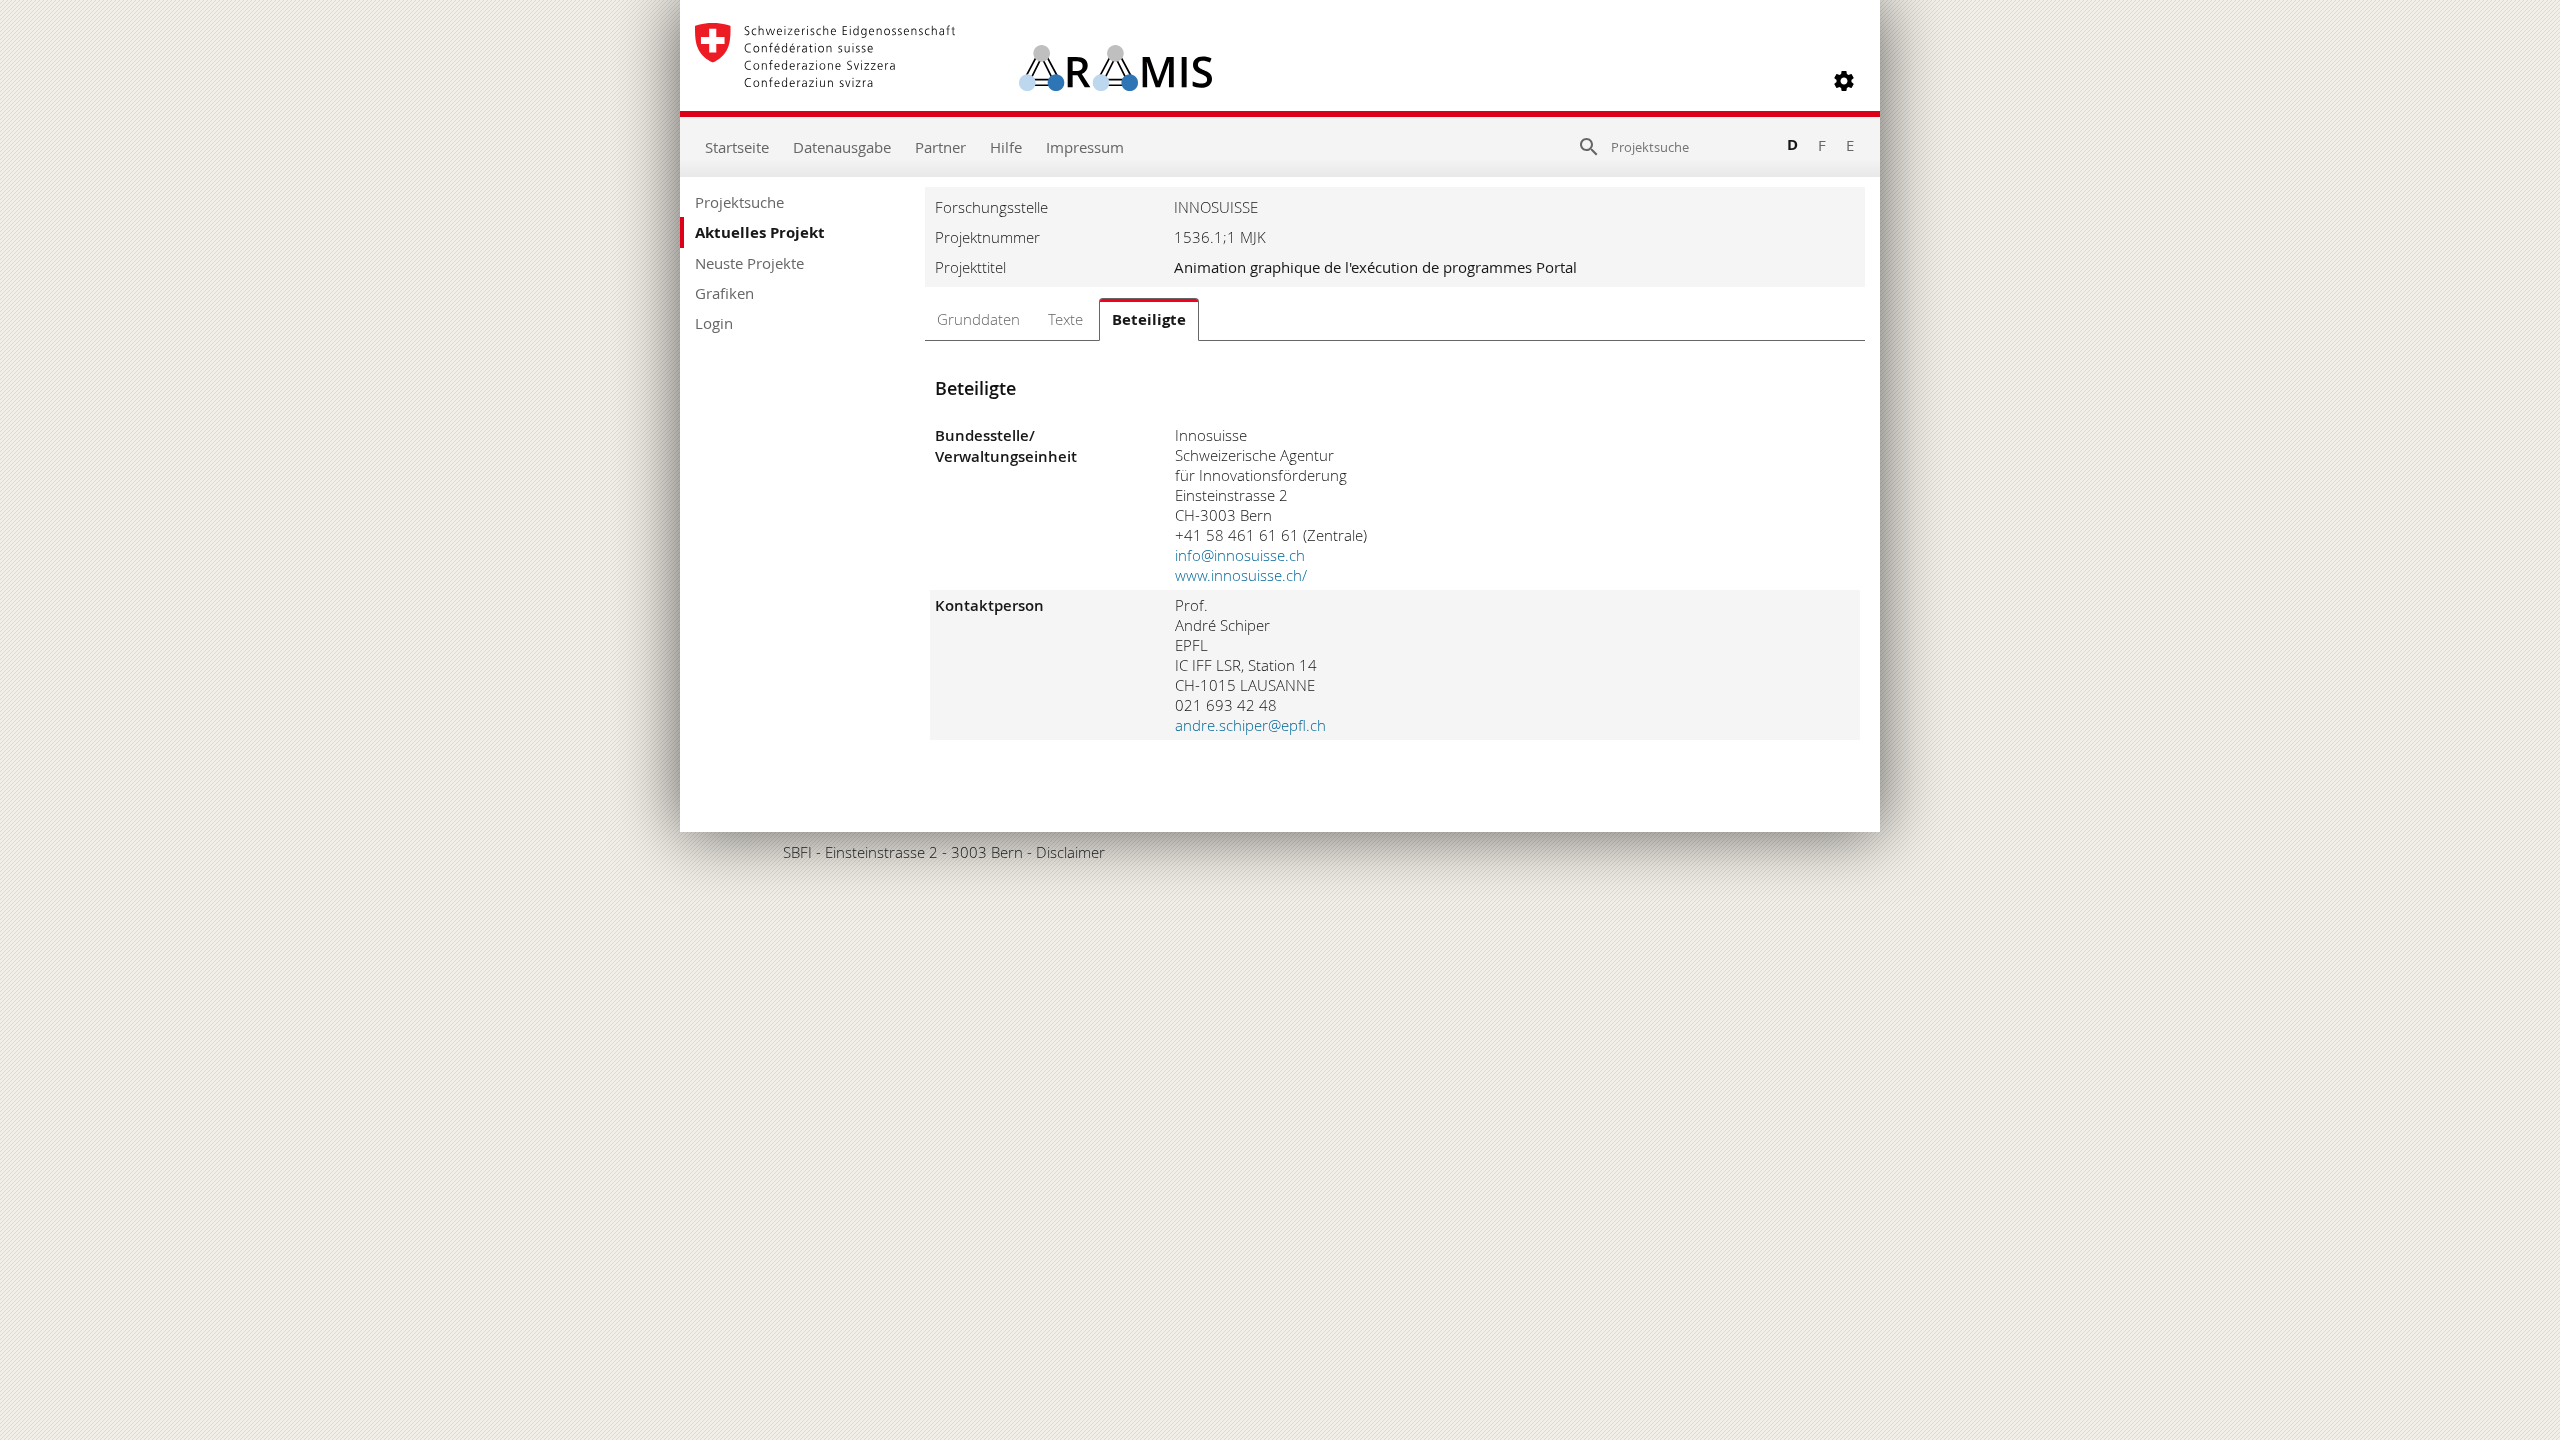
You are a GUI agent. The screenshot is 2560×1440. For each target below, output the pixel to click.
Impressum (1085, 147)
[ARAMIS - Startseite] (953, 81)
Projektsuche (739, 202)
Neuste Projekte (749, 263)
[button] (1844, 81)
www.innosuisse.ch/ (1241, 575)
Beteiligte (1149, 319)
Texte (1065, 319)
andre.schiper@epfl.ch (1250, 725)
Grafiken (724, 293)
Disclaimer (1070, 852)
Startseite (737, 147)
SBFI (797, 852)
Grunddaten (978, 319)
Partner (940, 147)
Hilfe (1006, 147)
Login (714, 323)
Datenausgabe (842, 147)
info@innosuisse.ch (1240, 555)
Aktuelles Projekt (760, 232)
